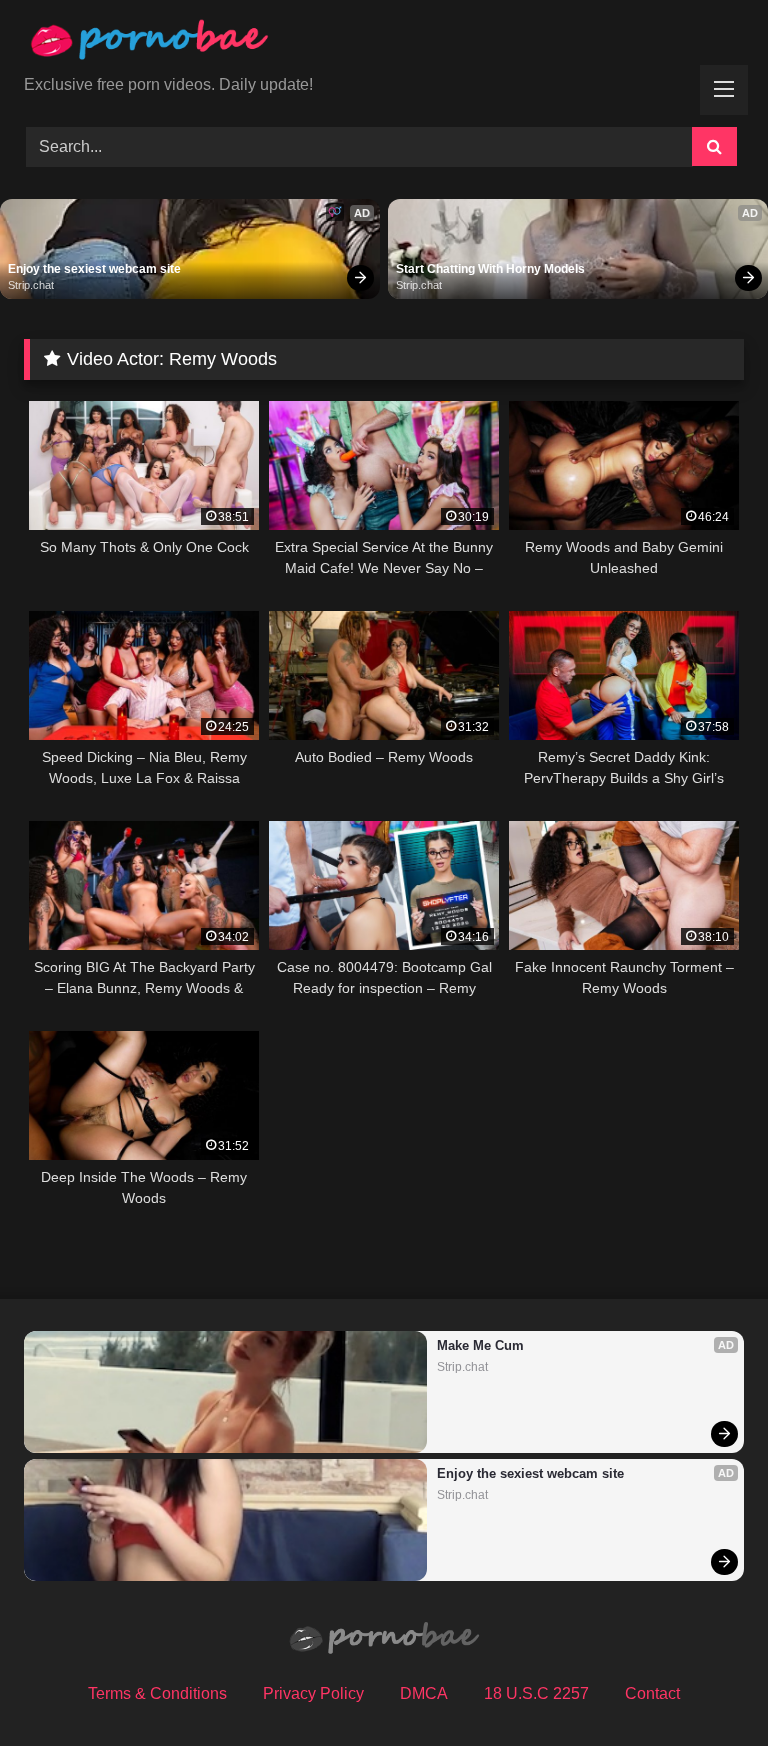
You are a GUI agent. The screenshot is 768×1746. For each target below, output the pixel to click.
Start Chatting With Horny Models (490, 269)
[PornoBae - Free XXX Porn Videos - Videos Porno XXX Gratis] (384, 44)
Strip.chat (31, 285)
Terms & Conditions (157, 1693)
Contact (652, 1693)
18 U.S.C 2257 (536, 1693)
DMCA (424, 1693)
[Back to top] (706, 1686)
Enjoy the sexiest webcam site (94, 269)
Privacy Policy (313, 1693)
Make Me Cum (480, 1345)
